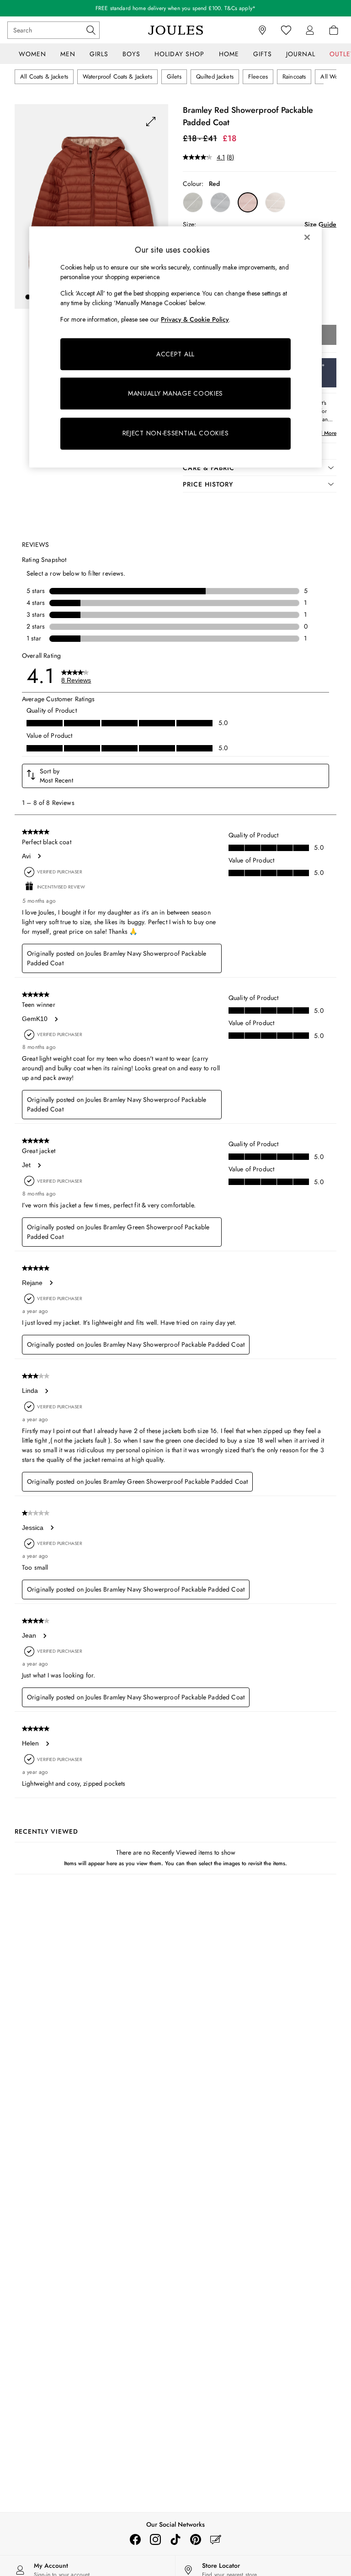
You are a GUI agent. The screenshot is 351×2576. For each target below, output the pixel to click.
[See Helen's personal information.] (47, 1744)
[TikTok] (175, 2539)
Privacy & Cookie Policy (195, 319)
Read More (323, 433)
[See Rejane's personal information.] (51, 1283)
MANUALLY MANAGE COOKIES (175, 393)
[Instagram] (155, 2539)
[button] (28, 297)
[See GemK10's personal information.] (56, 1019)
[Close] (307, 237)
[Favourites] (286, 30)
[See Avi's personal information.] (39, 856)
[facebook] (135, 2539)
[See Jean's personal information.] (44, 1636)
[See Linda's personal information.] (46, 1391)
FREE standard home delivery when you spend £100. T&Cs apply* (175, 8)
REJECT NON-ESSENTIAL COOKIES (176, 434)
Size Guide (320, 224)
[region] (175, 347)
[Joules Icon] (175, 30)
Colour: (193, 184)
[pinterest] (196, 2539)
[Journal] (216, 2539)
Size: (189, 224)
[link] (310, 30)
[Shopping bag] (334, 30)
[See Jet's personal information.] (39, 1165)
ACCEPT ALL (175, 354)
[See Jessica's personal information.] (52, 1528)
